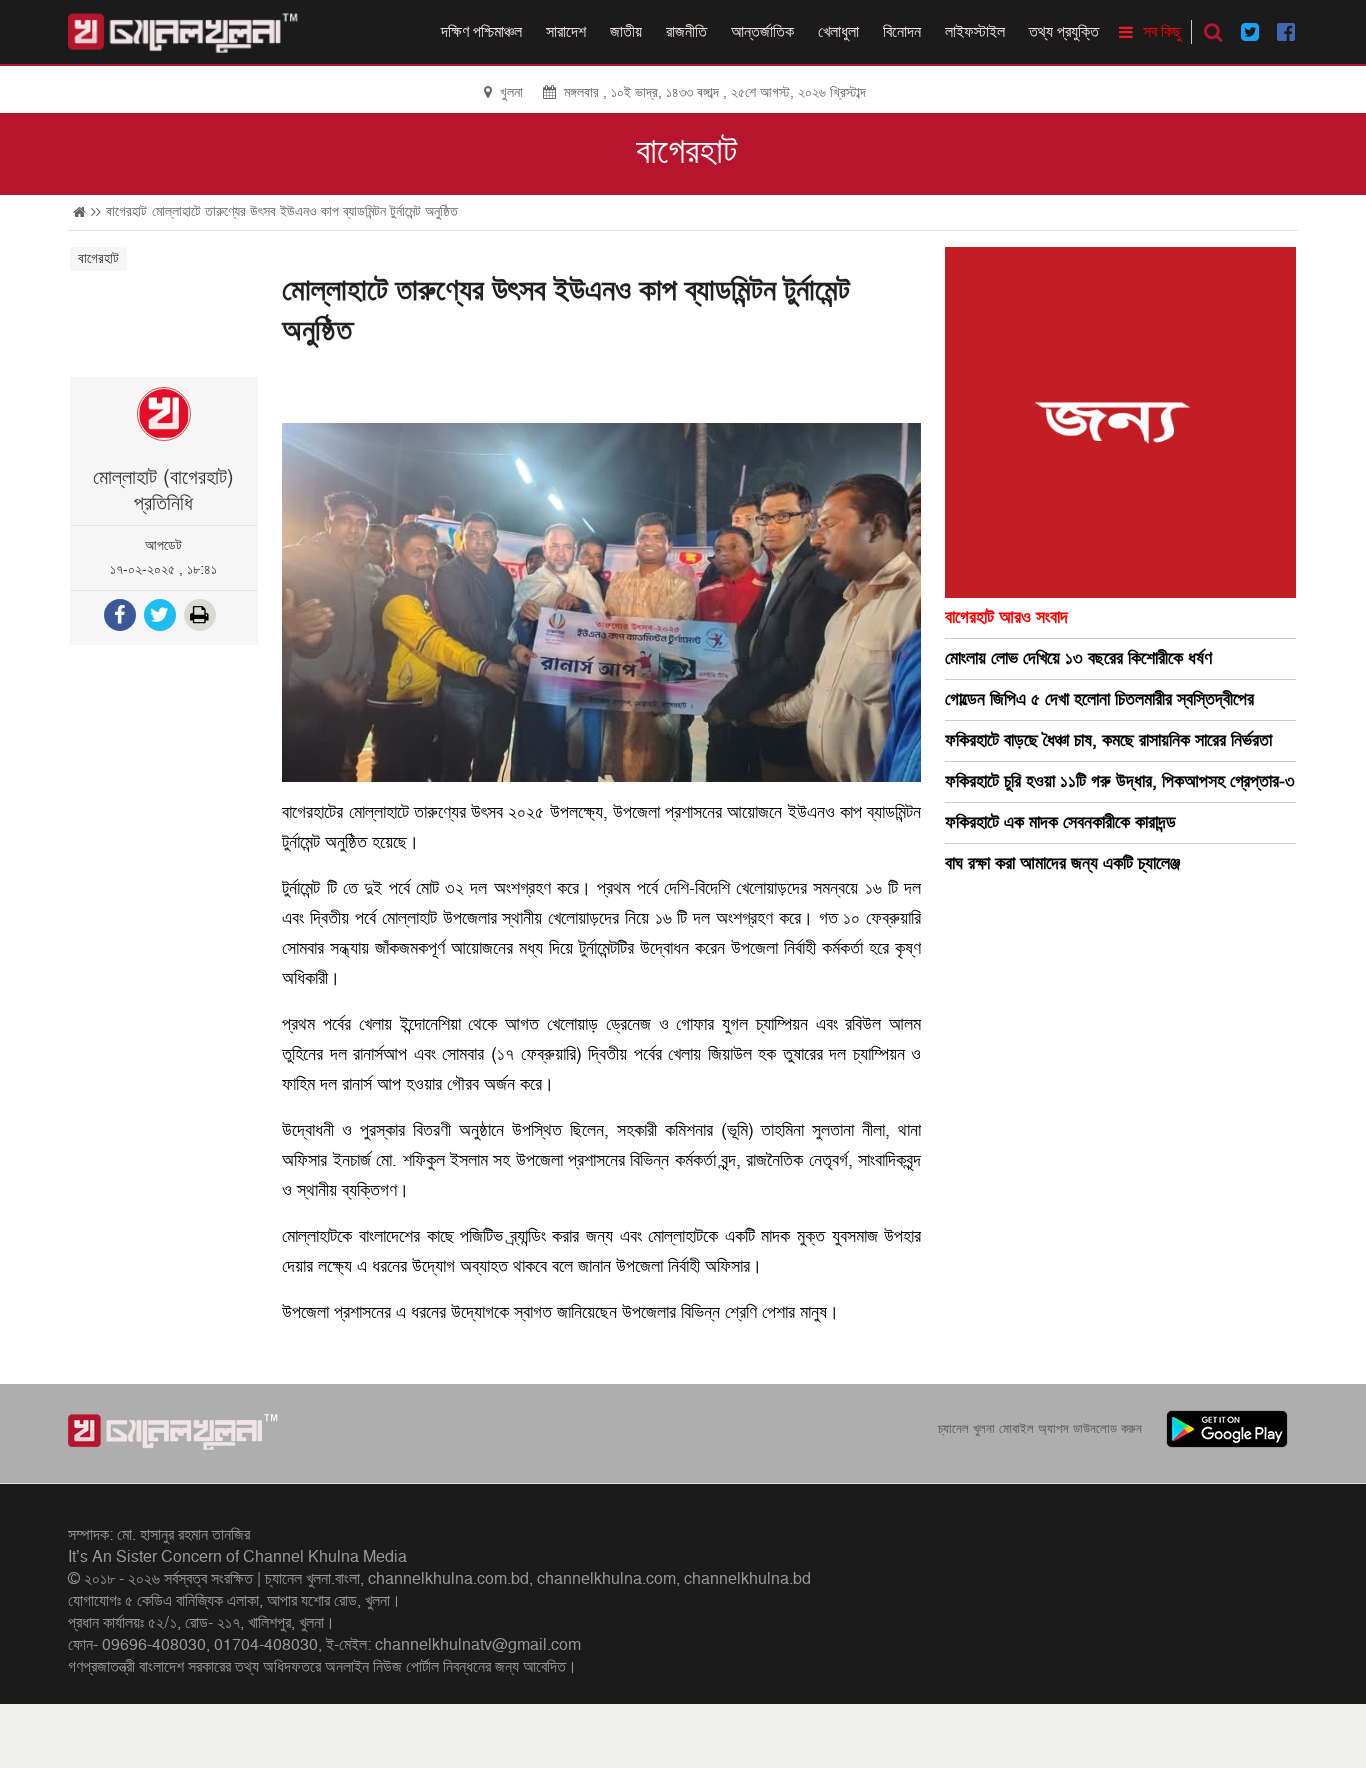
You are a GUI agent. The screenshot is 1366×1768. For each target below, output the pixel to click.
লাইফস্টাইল (975, 32)
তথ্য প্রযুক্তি (1064, 32)
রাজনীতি (686, 32)
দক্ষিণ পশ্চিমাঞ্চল (481, 32)
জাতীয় (626, 32)
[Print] (202, 617)
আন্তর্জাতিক (762, 32)
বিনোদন (902, 32)
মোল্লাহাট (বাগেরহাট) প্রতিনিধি (163, 491)
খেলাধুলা (838, 32)
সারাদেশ (566, 32)
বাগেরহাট (686, 152)
